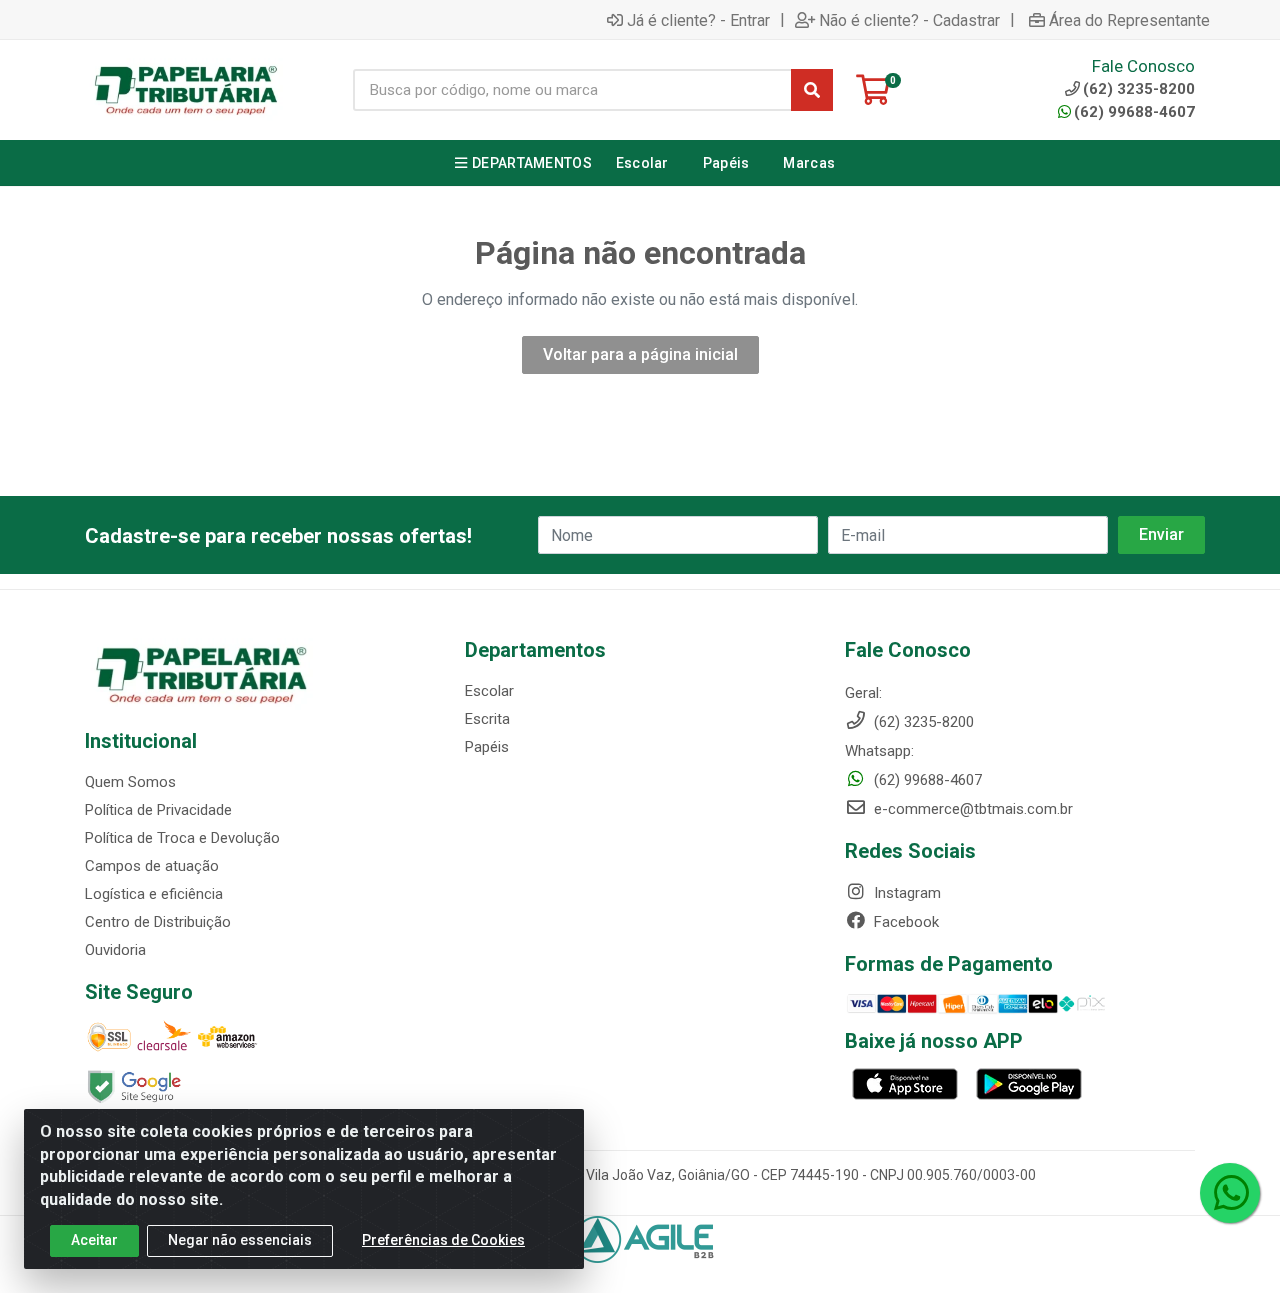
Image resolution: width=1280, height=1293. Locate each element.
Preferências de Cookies (443, 1240)
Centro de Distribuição (158, 922)
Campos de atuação (152, 866)
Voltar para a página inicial (640, 354)
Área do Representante (1129, 20)
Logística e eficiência (154, 894)
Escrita (487, 719)
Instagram (905, 893)
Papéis (487, 747)
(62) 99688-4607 (1134, 112)
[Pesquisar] (812, 90)
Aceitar (94, 1240)
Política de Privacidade (158, 810)
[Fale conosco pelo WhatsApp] (1230, 1193)
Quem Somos (130, 782)
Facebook (904, 922)
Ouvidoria (115, 950)
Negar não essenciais (240, 1240)
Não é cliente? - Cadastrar (909, 20)
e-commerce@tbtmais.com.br (971, 809)
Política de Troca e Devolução (182, 838)
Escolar (489, 691)
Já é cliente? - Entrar (698, 20)
